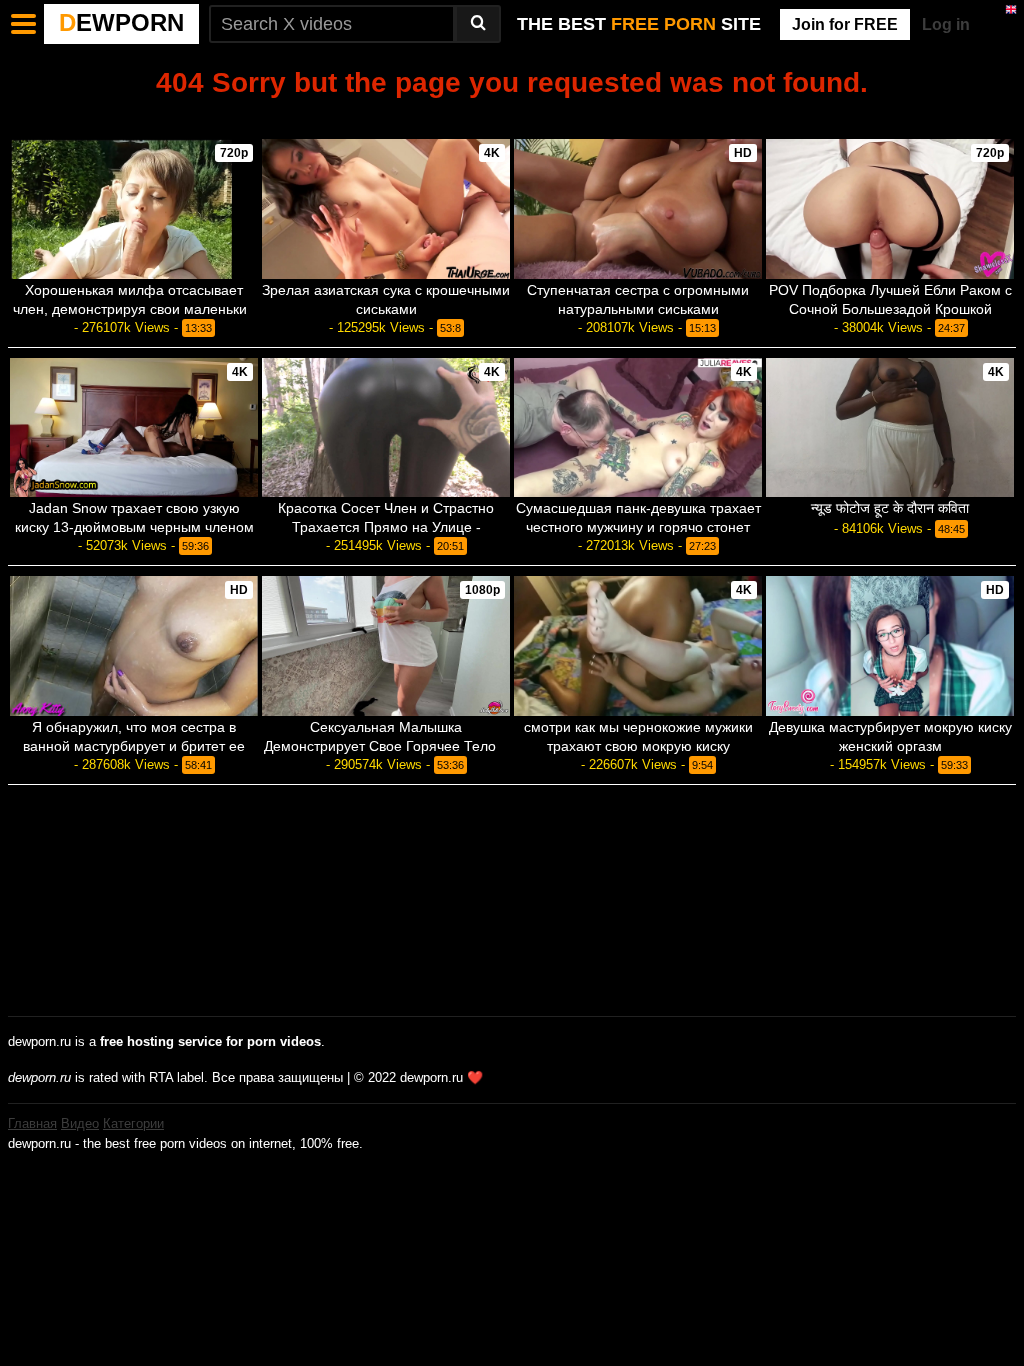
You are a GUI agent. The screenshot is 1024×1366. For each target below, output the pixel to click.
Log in (946, 24)
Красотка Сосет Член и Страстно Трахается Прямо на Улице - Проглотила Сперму (386, 527)
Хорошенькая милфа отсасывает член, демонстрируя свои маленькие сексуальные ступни (134, 309)
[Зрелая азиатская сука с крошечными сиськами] (386, 209)
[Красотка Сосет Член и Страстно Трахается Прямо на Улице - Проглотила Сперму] (386, 428)
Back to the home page (512, 116)
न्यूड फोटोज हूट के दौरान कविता (890, 508)
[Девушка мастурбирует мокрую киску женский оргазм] (890, 646)
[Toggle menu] (24, 24)
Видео (80, 1123)
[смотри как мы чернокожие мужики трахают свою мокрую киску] (638, 646)
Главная (32, 1123)
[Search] (478, 24)
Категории (133, 1123)
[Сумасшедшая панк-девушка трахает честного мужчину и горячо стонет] (638, 428)
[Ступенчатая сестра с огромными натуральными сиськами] (638, 209)
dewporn (121, 22)
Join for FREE (845, 24)
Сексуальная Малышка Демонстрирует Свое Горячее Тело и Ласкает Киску (386, 746)
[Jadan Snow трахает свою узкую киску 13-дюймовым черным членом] (134, 428)
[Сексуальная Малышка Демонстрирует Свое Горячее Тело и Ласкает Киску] (386, 646)
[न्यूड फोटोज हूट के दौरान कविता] (890, 428)
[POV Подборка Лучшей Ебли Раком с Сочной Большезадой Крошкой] (890, 209)
